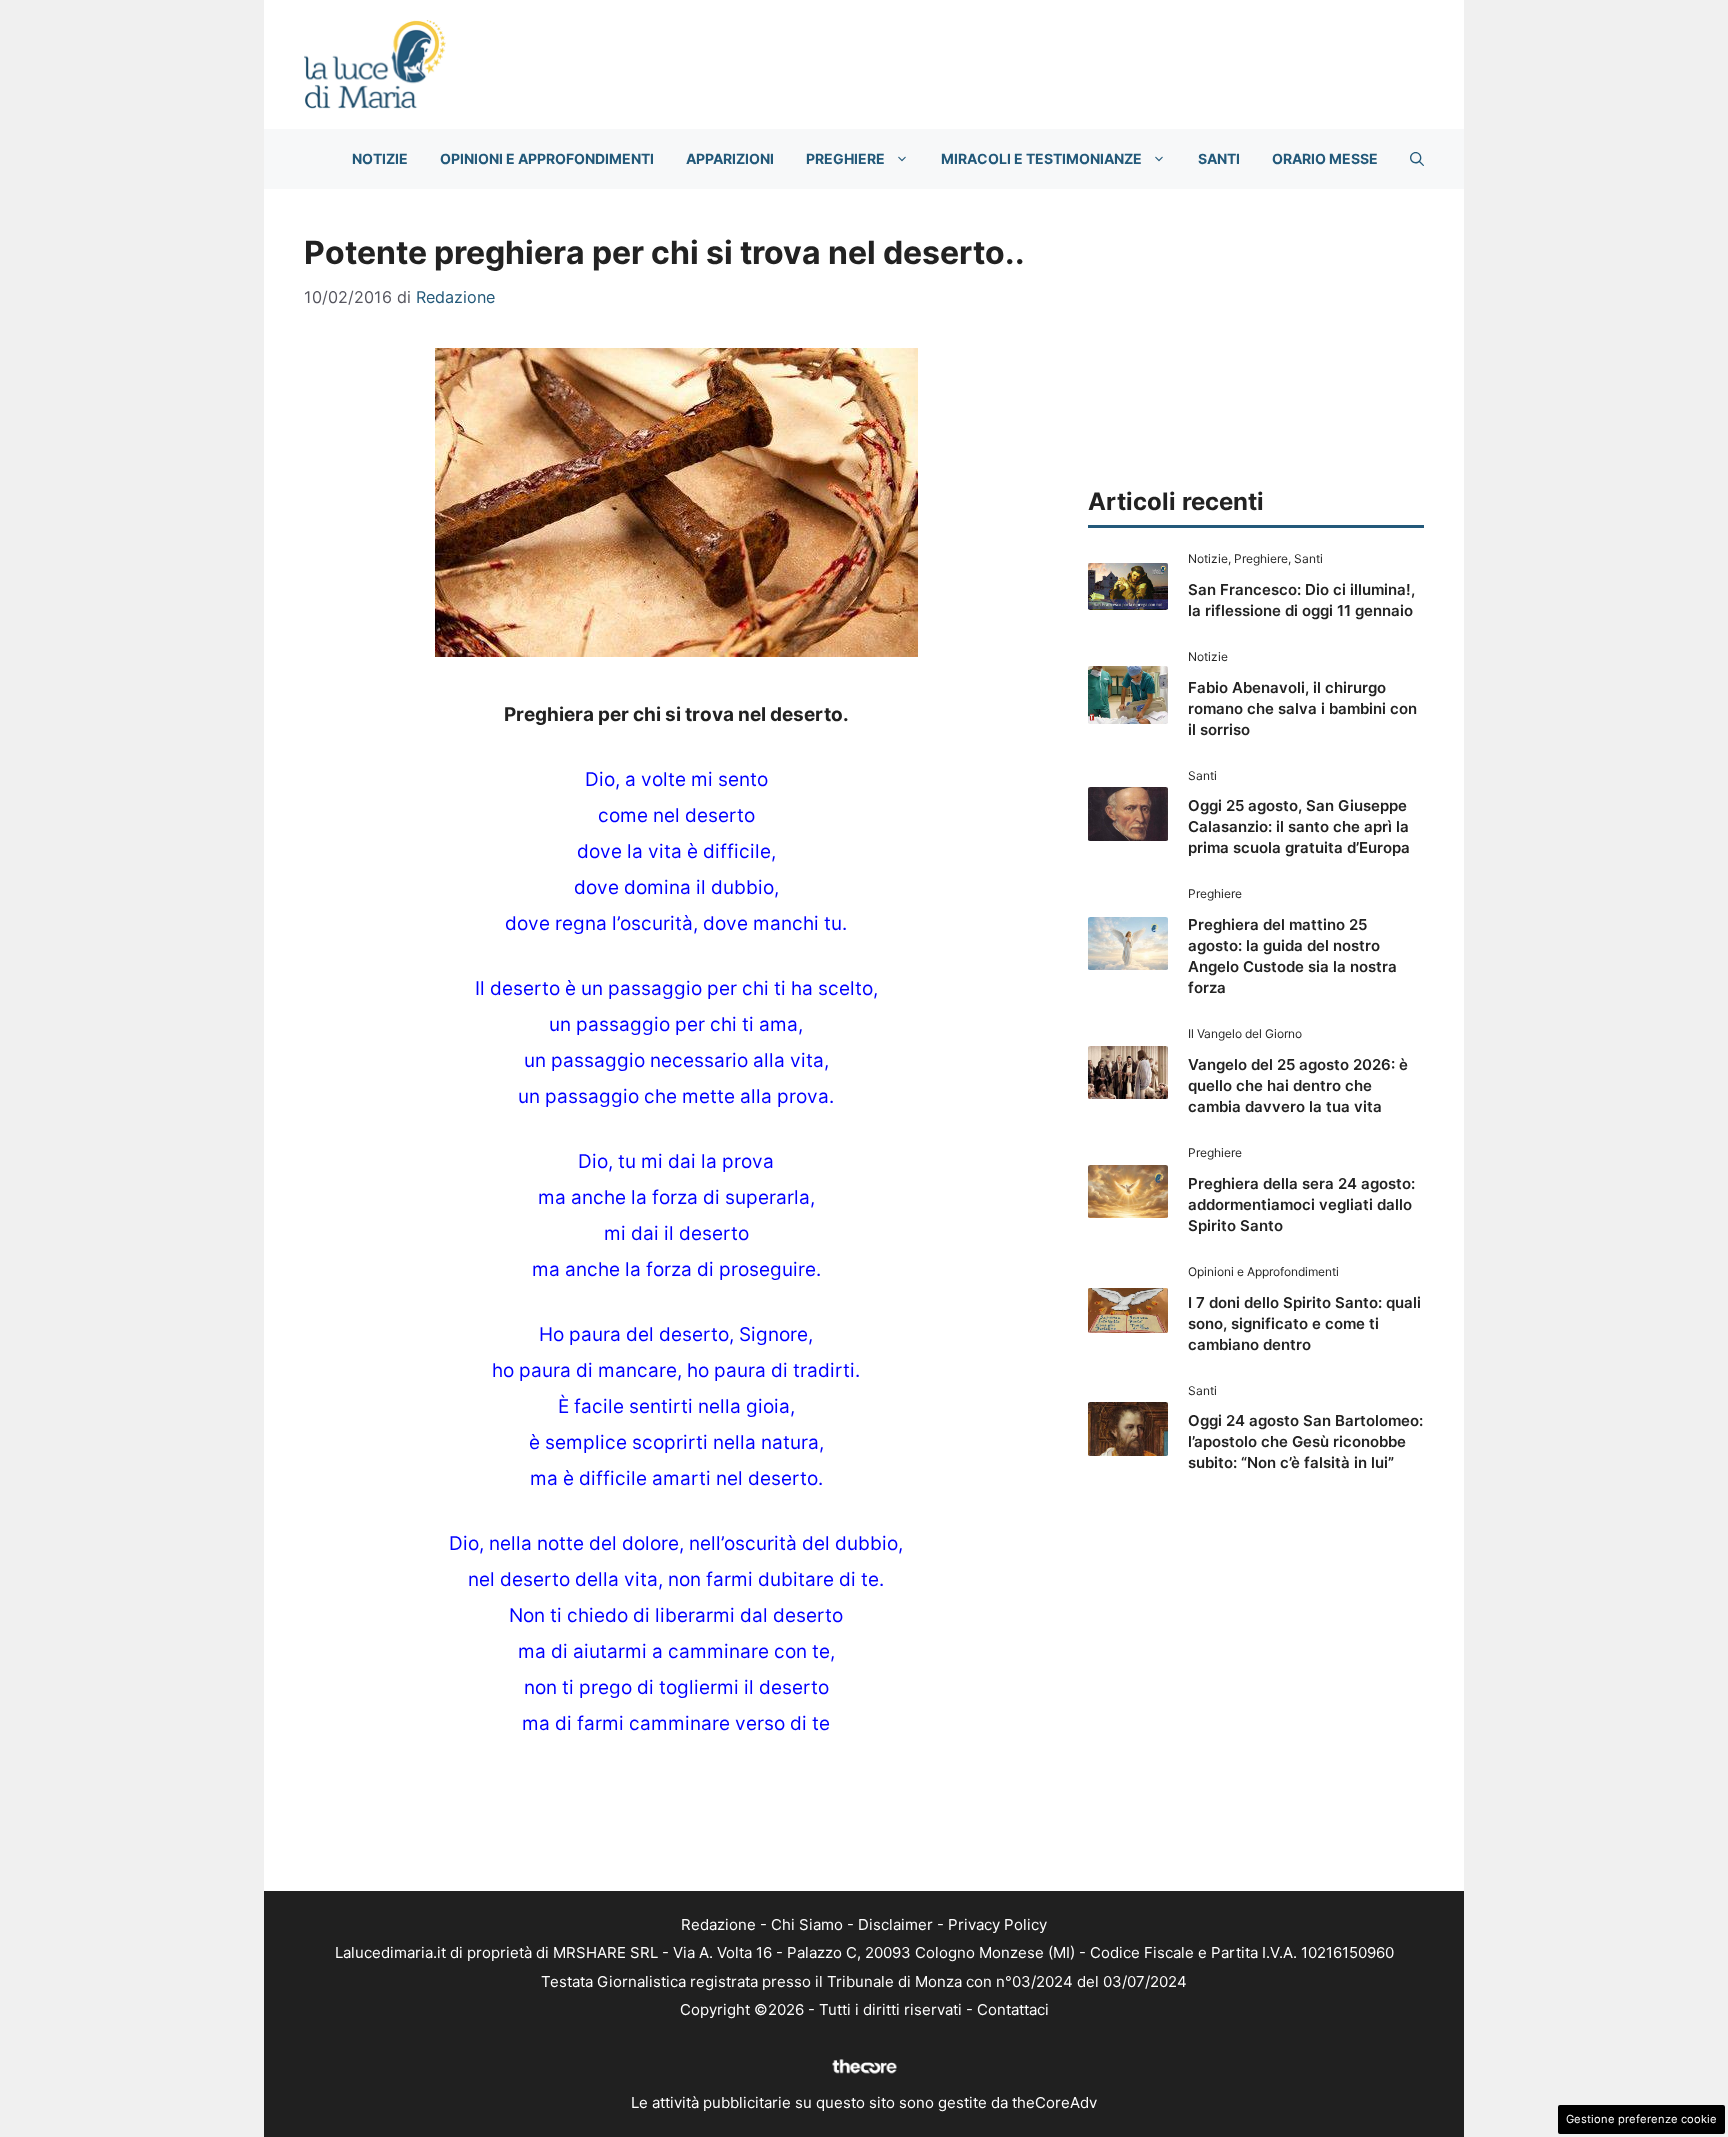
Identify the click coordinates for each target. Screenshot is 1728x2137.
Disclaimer (895, 1924)
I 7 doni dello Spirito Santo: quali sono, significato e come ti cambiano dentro (1304, 1323)
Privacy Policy (997, 1924)
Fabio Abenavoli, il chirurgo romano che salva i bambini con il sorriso (1302, 708)
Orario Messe (1325, 158)
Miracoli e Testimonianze (1041, 158)
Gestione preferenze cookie (1641, 2119)
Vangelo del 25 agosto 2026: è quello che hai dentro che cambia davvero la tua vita (1298, 1085)
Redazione (718, 1924)
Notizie (380, 158)
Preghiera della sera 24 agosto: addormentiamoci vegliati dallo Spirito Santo (1301, 1204)
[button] (1417, 159)
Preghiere (845, 158)
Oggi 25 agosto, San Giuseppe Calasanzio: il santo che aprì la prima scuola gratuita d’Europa (1299, 826)
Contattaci (1013, 2009)
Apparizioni (730, 158)
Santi (1219, 158)
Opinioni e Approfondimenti (547, 158)
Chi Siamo (807, 1924)
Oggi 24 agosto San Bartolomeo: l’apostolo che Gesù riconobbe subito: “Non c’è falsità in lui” (1305, 1441)
